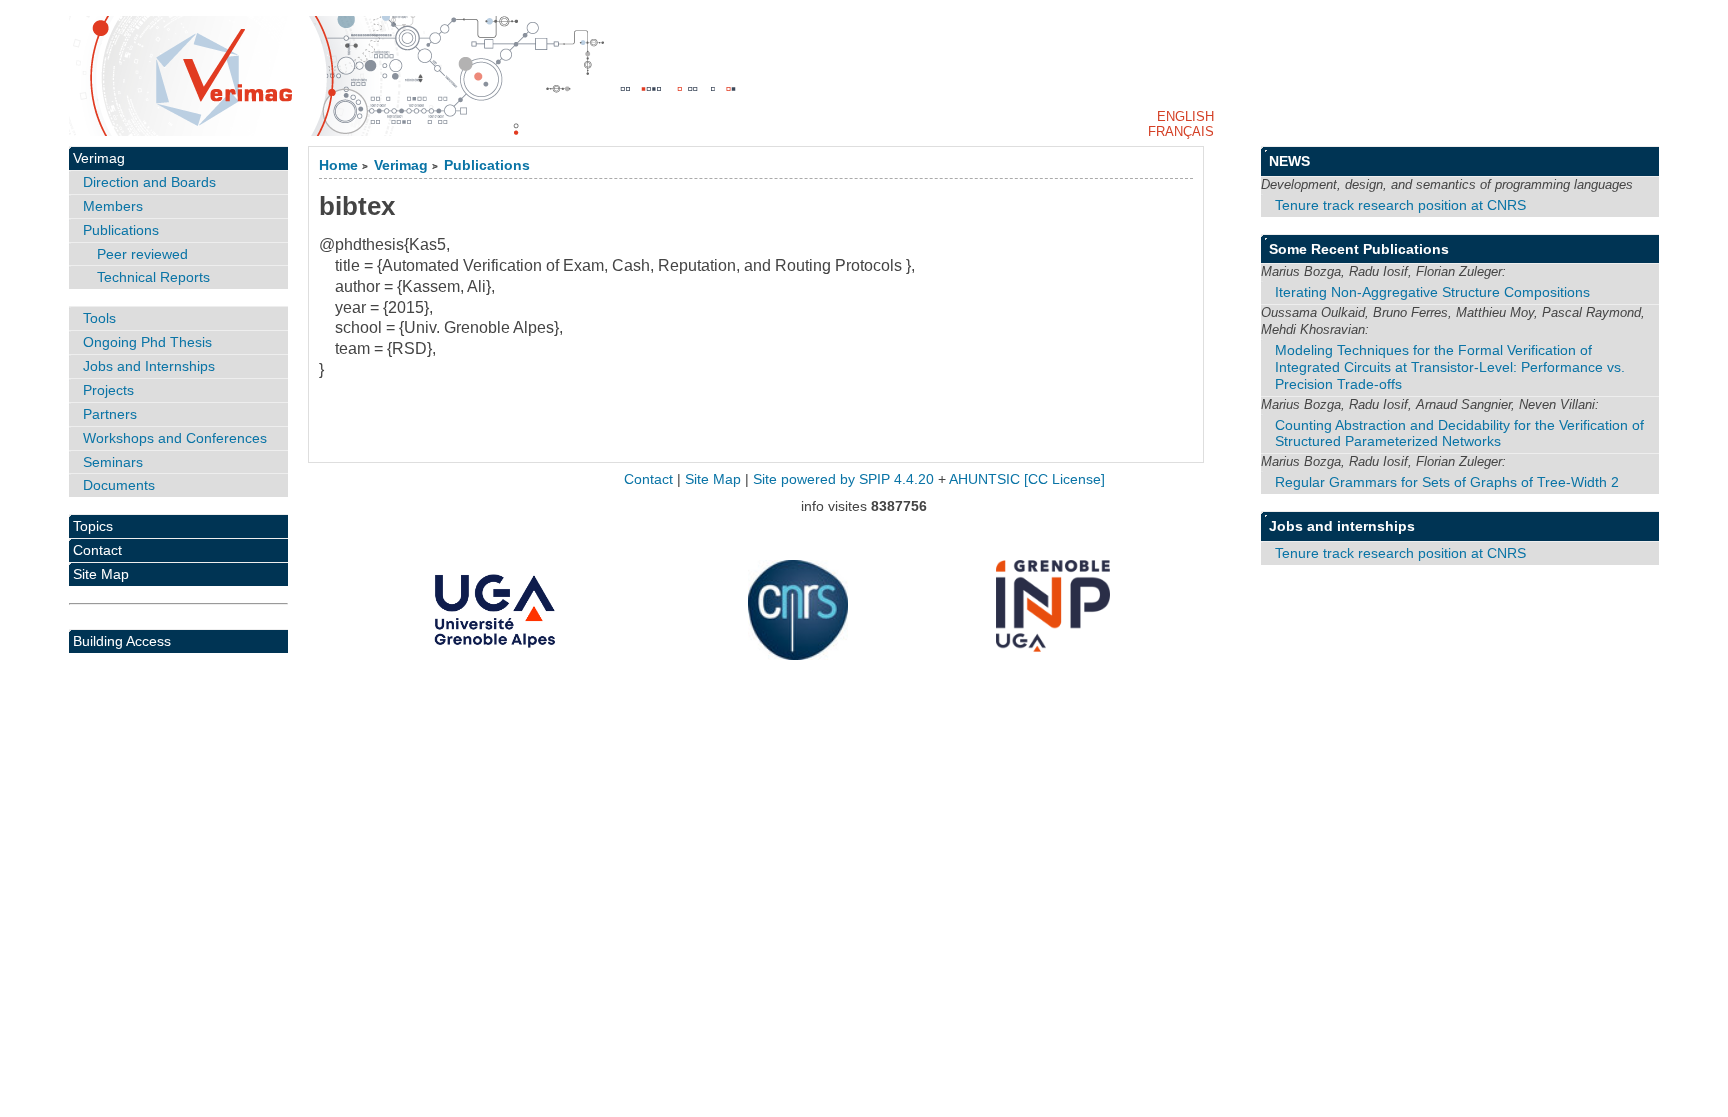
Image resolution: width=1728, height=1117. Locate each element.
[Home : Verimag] (864, 76)
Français (1181, 131)
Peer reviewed (142, 254)
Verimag (401, 165)
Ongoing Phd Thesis (147, 342)
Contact (97, 550)
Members (113, 206)
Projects (108, 390)
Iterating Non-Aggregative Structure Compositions (1432, 292)
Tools (99, 318)
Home (338, 165)
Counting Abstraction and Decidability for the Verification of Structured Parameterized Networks (1459, 433)
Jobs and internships (1342, 526)
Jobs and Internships (149, 366)
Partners (110, 414)
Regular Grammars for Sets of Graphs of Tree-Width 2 (1447, 482)
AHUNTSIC (984, 479)
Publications (487, 165)
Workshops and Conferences (175, 438)
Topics (93, 526)
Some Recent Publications (1359, 249)
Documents (119, 485)
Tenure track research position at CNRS (1400, 205)
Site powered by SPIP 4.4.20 (843, 479)
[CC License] (1064, 479)
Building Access (122, 641)
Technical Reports (153, 277)
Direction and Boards (149, 182)
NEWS (1289, 161)
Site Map (101, 574)
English (1185, 116)
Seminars (113, 462)
